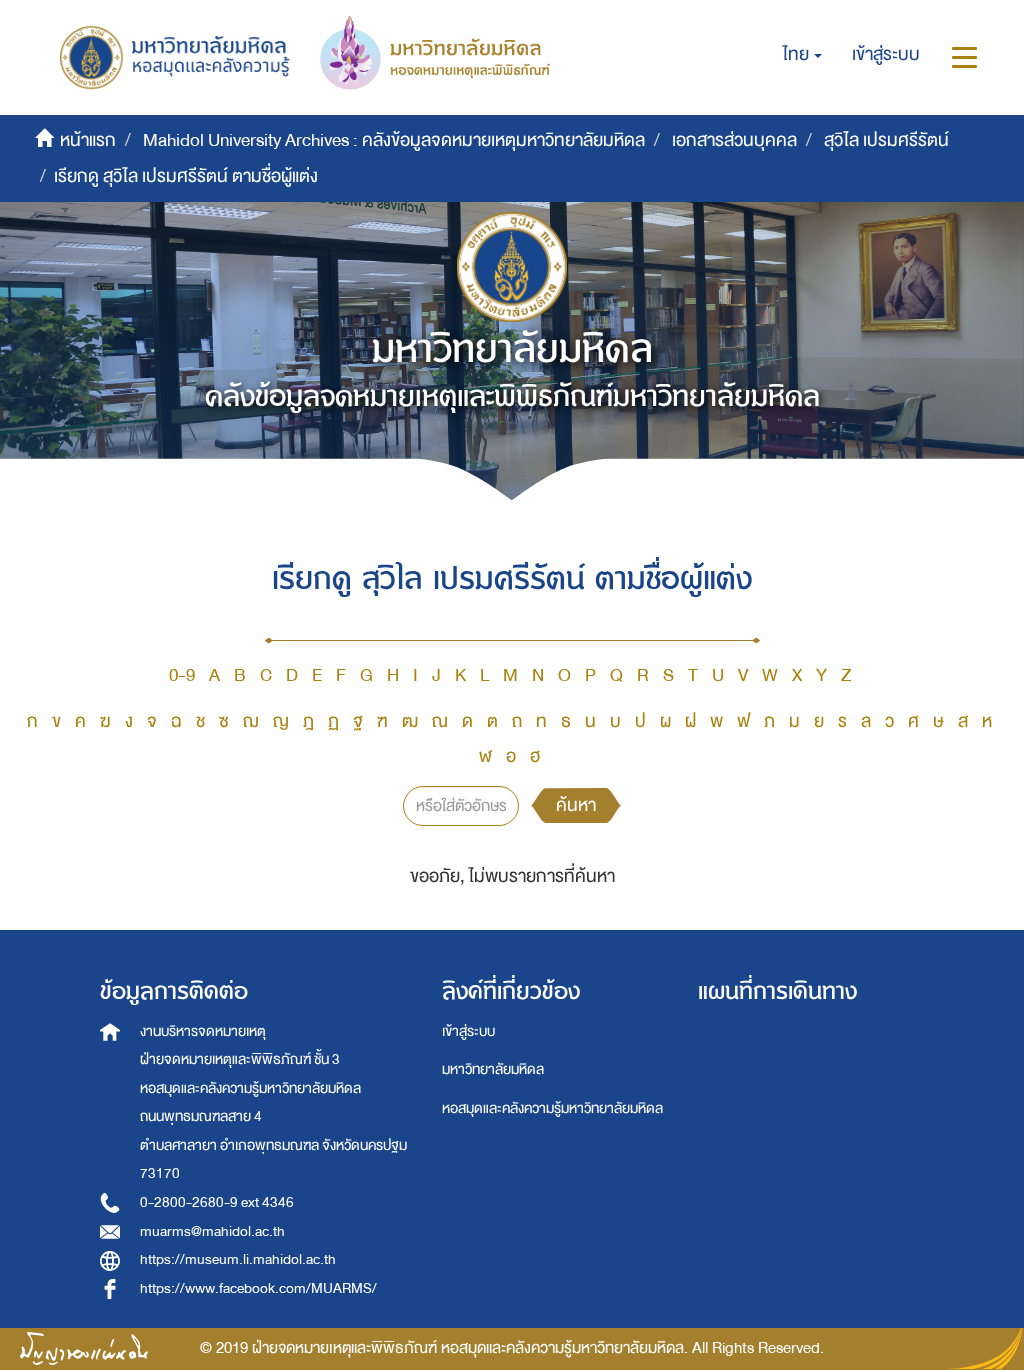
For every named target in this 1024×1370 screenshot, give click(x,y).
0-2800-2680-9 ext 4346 (217, 1202)
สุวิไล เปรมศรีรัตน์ (886, 140)
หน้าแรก (88, 140)
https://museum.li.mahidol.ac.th (238, 1259)
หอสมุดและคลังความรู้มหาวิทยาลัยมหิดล (552, 1108)
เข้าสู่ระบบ (468, 1031)
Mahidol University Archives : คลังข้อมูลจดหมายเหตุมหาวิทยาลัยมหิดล (394, 140)
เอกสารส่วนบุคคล (734, 140)
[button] (802, 55)
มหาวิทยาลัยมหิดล (493, 1069)
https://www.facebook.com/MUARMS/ (258, 1288)
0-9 (182, 675)
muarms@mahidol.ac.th (212, 1231)
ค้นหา (576, 805)
